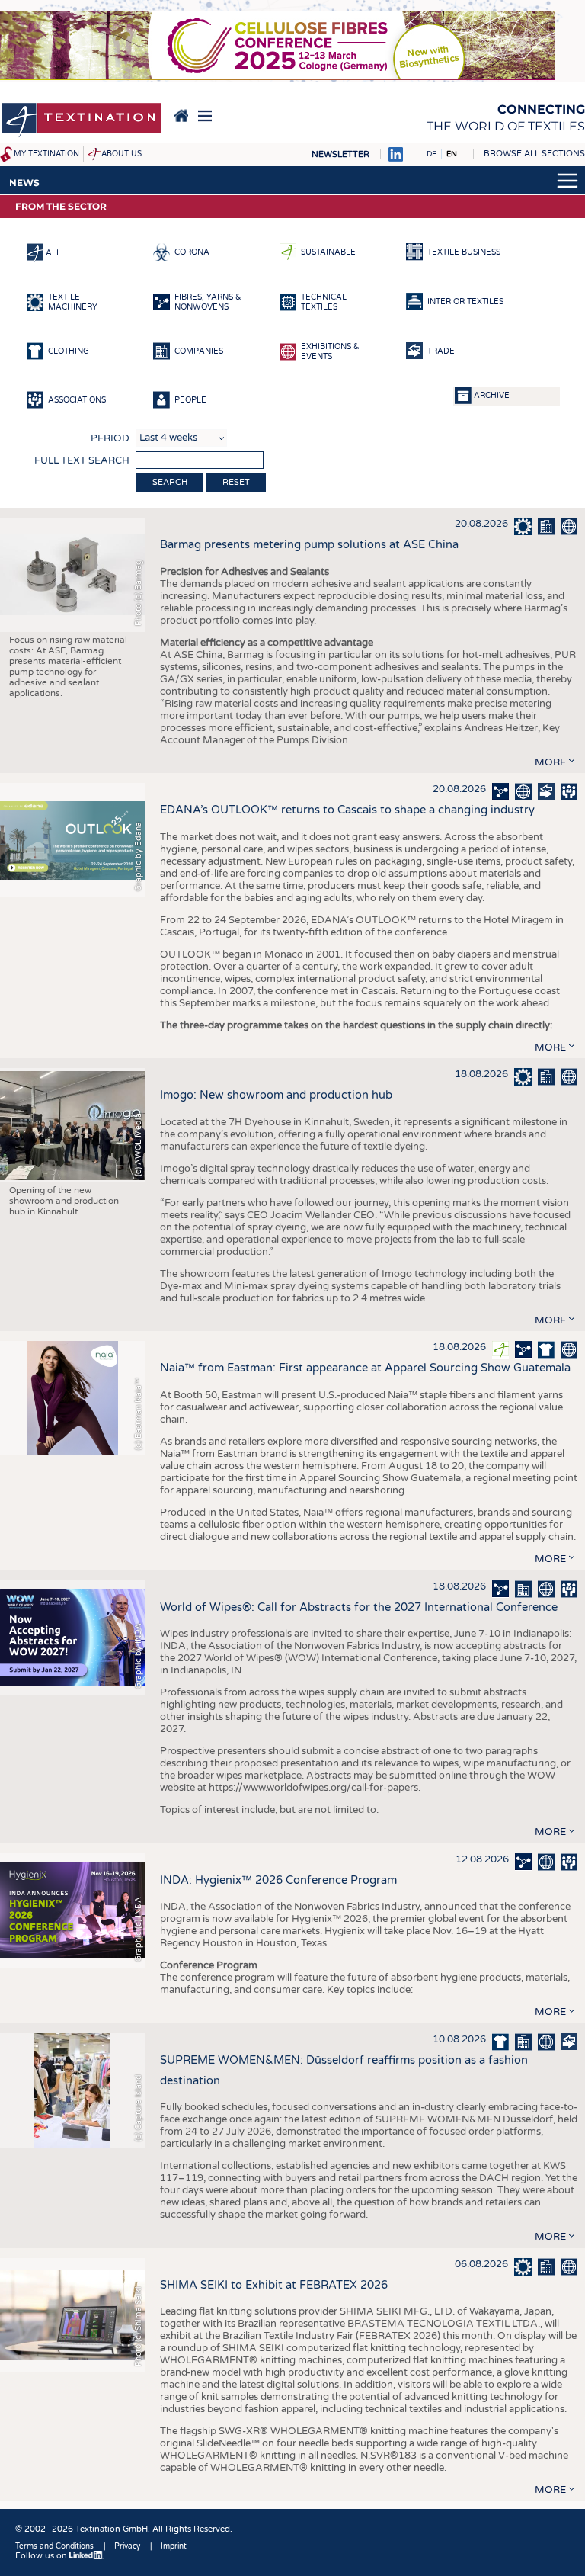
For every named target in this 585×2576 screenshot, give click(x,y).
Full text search (82, 460)
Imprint (174, 2546)
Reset (236, 482)
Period (110, 438)
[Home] (82, 121)
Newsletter (340, 154)
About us (121, 154)
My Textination (46, 154)
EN (452, 154)
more (550, 762)
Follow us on (42, 2556)
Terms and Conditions (54, 2546)
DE (432, 154)
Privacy (127, 2546)
